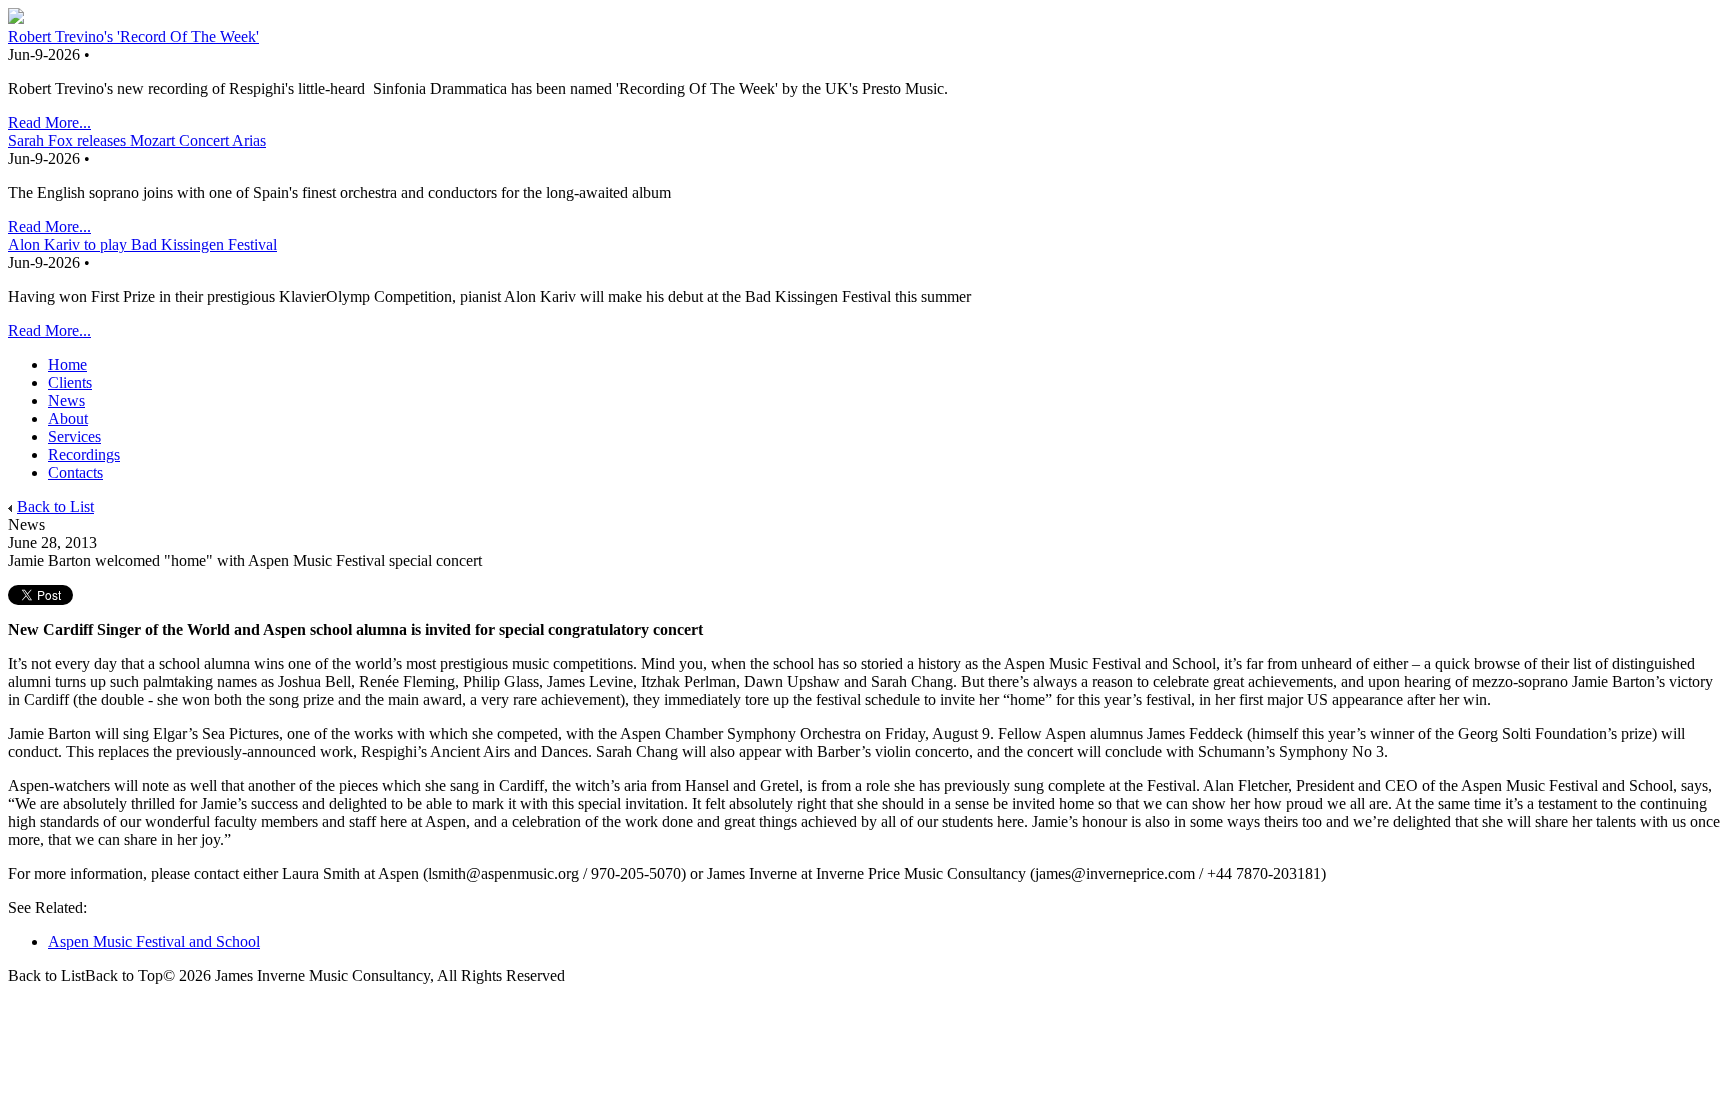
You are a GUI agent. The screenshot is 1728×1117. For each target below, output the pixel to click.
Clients (70, 382)
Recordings (84, 454)
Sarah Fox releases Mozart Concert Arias (137, 140)
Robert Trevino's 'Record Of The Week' (133, 36)
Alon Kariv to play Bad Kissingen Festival (142, 244)
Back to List (55, 506)
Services (74, 436)
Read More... (49, 122)
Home (67, 364)
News (66, 400)
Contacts (75, 472)
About (68, 418)
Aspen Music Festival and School (154, 941)
